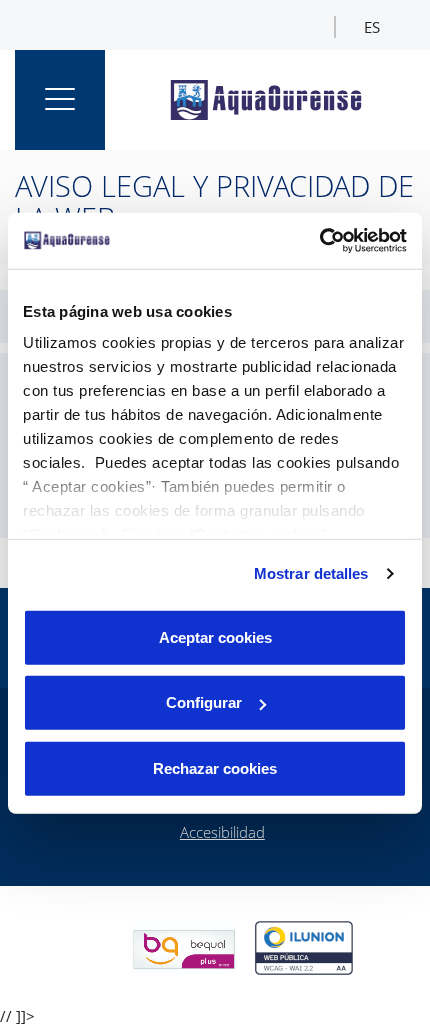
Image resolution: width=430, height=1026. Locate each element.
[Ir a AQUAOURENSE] (270, 100)
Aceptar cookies (215, 636)
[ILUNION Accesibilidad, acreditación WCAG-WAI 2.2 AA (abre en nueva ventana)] (304, 948)
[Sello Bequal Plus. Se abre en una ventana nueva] (184, 948)
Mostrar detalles (311, 573)
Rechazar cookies (215, 767)
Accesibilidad (222, 832)
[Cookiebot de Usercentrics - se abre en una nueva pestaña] (319, 241)
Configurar (204, 702)
